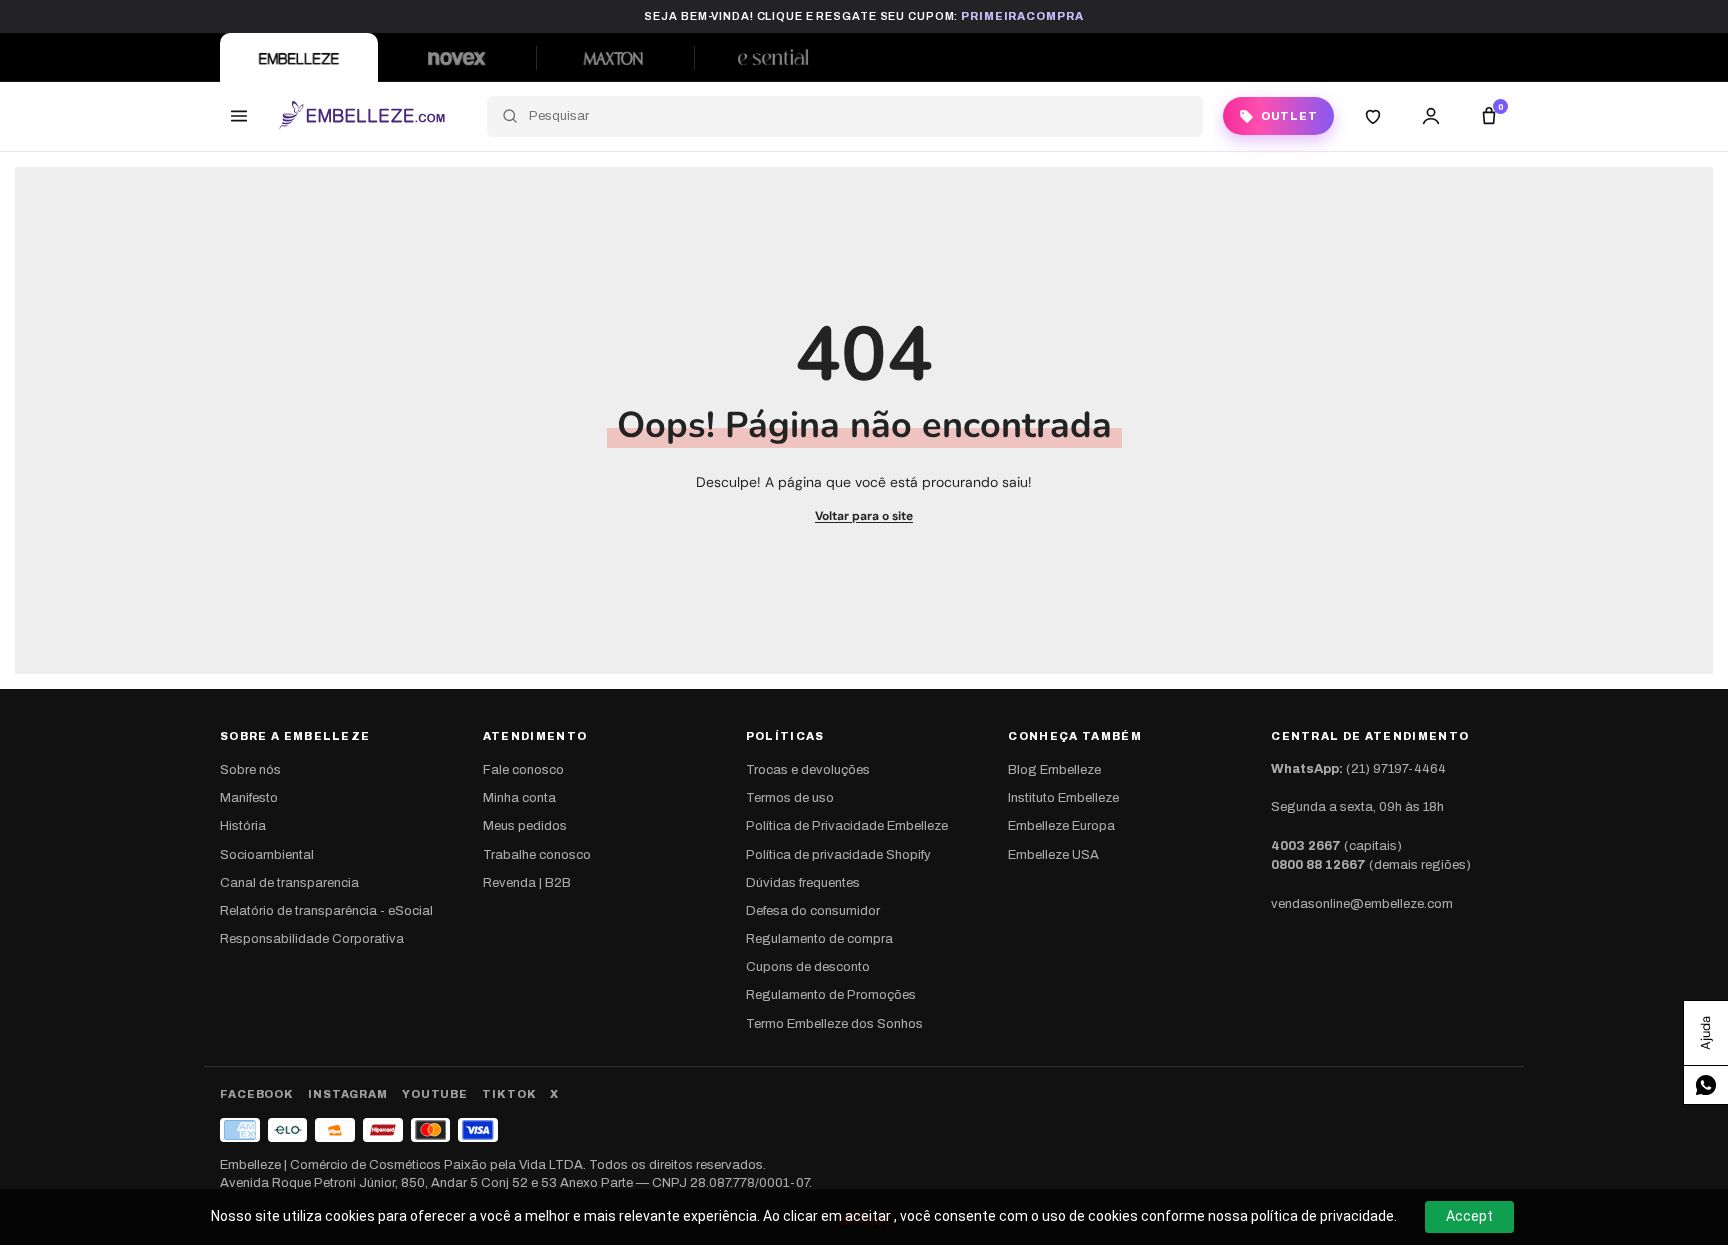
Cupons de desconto (808, 967)
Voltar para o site (864, 516)
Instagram (348, 1094)
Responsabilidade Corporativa (312, 939)
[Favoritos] (1373, 116)
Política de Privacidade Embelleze (847, 826)
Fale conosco (523, 770)
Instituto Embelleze (1063, 798)
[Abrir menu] (239, 116)
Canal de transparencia (289, 883)
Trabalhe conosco (537, 855)
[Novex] (457, 57)
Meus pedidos (525, 826)
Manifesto (249, 798)
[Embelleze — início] (361, 116)
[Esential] (773, 57)
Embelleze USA (1053, 855)
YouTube (435, 1094)
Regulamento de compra (819, 939)
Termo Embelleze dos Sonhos (834, 1024)
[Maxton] (615, 57)
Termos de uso (790, 798)
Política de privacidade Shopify (838, 855)
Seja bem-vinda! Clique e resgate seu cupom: (863, 16)
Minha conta (519, 798)
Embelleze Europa (1061, 826)
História (243, 826)
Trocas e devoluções (808, 770)
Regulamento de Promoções (831, 995)
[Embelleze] (299, 57)
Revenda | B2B (527, 883)
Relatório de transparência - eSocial (326, 911)
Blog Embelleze (1054, 770)
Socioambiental (267, 855)
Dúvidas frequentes (803, 883)
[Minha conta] (1431, 116)
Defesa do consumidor (813, 911)
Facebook (257, 1094)
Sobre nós (250, 770)
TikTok (509, 1094)
